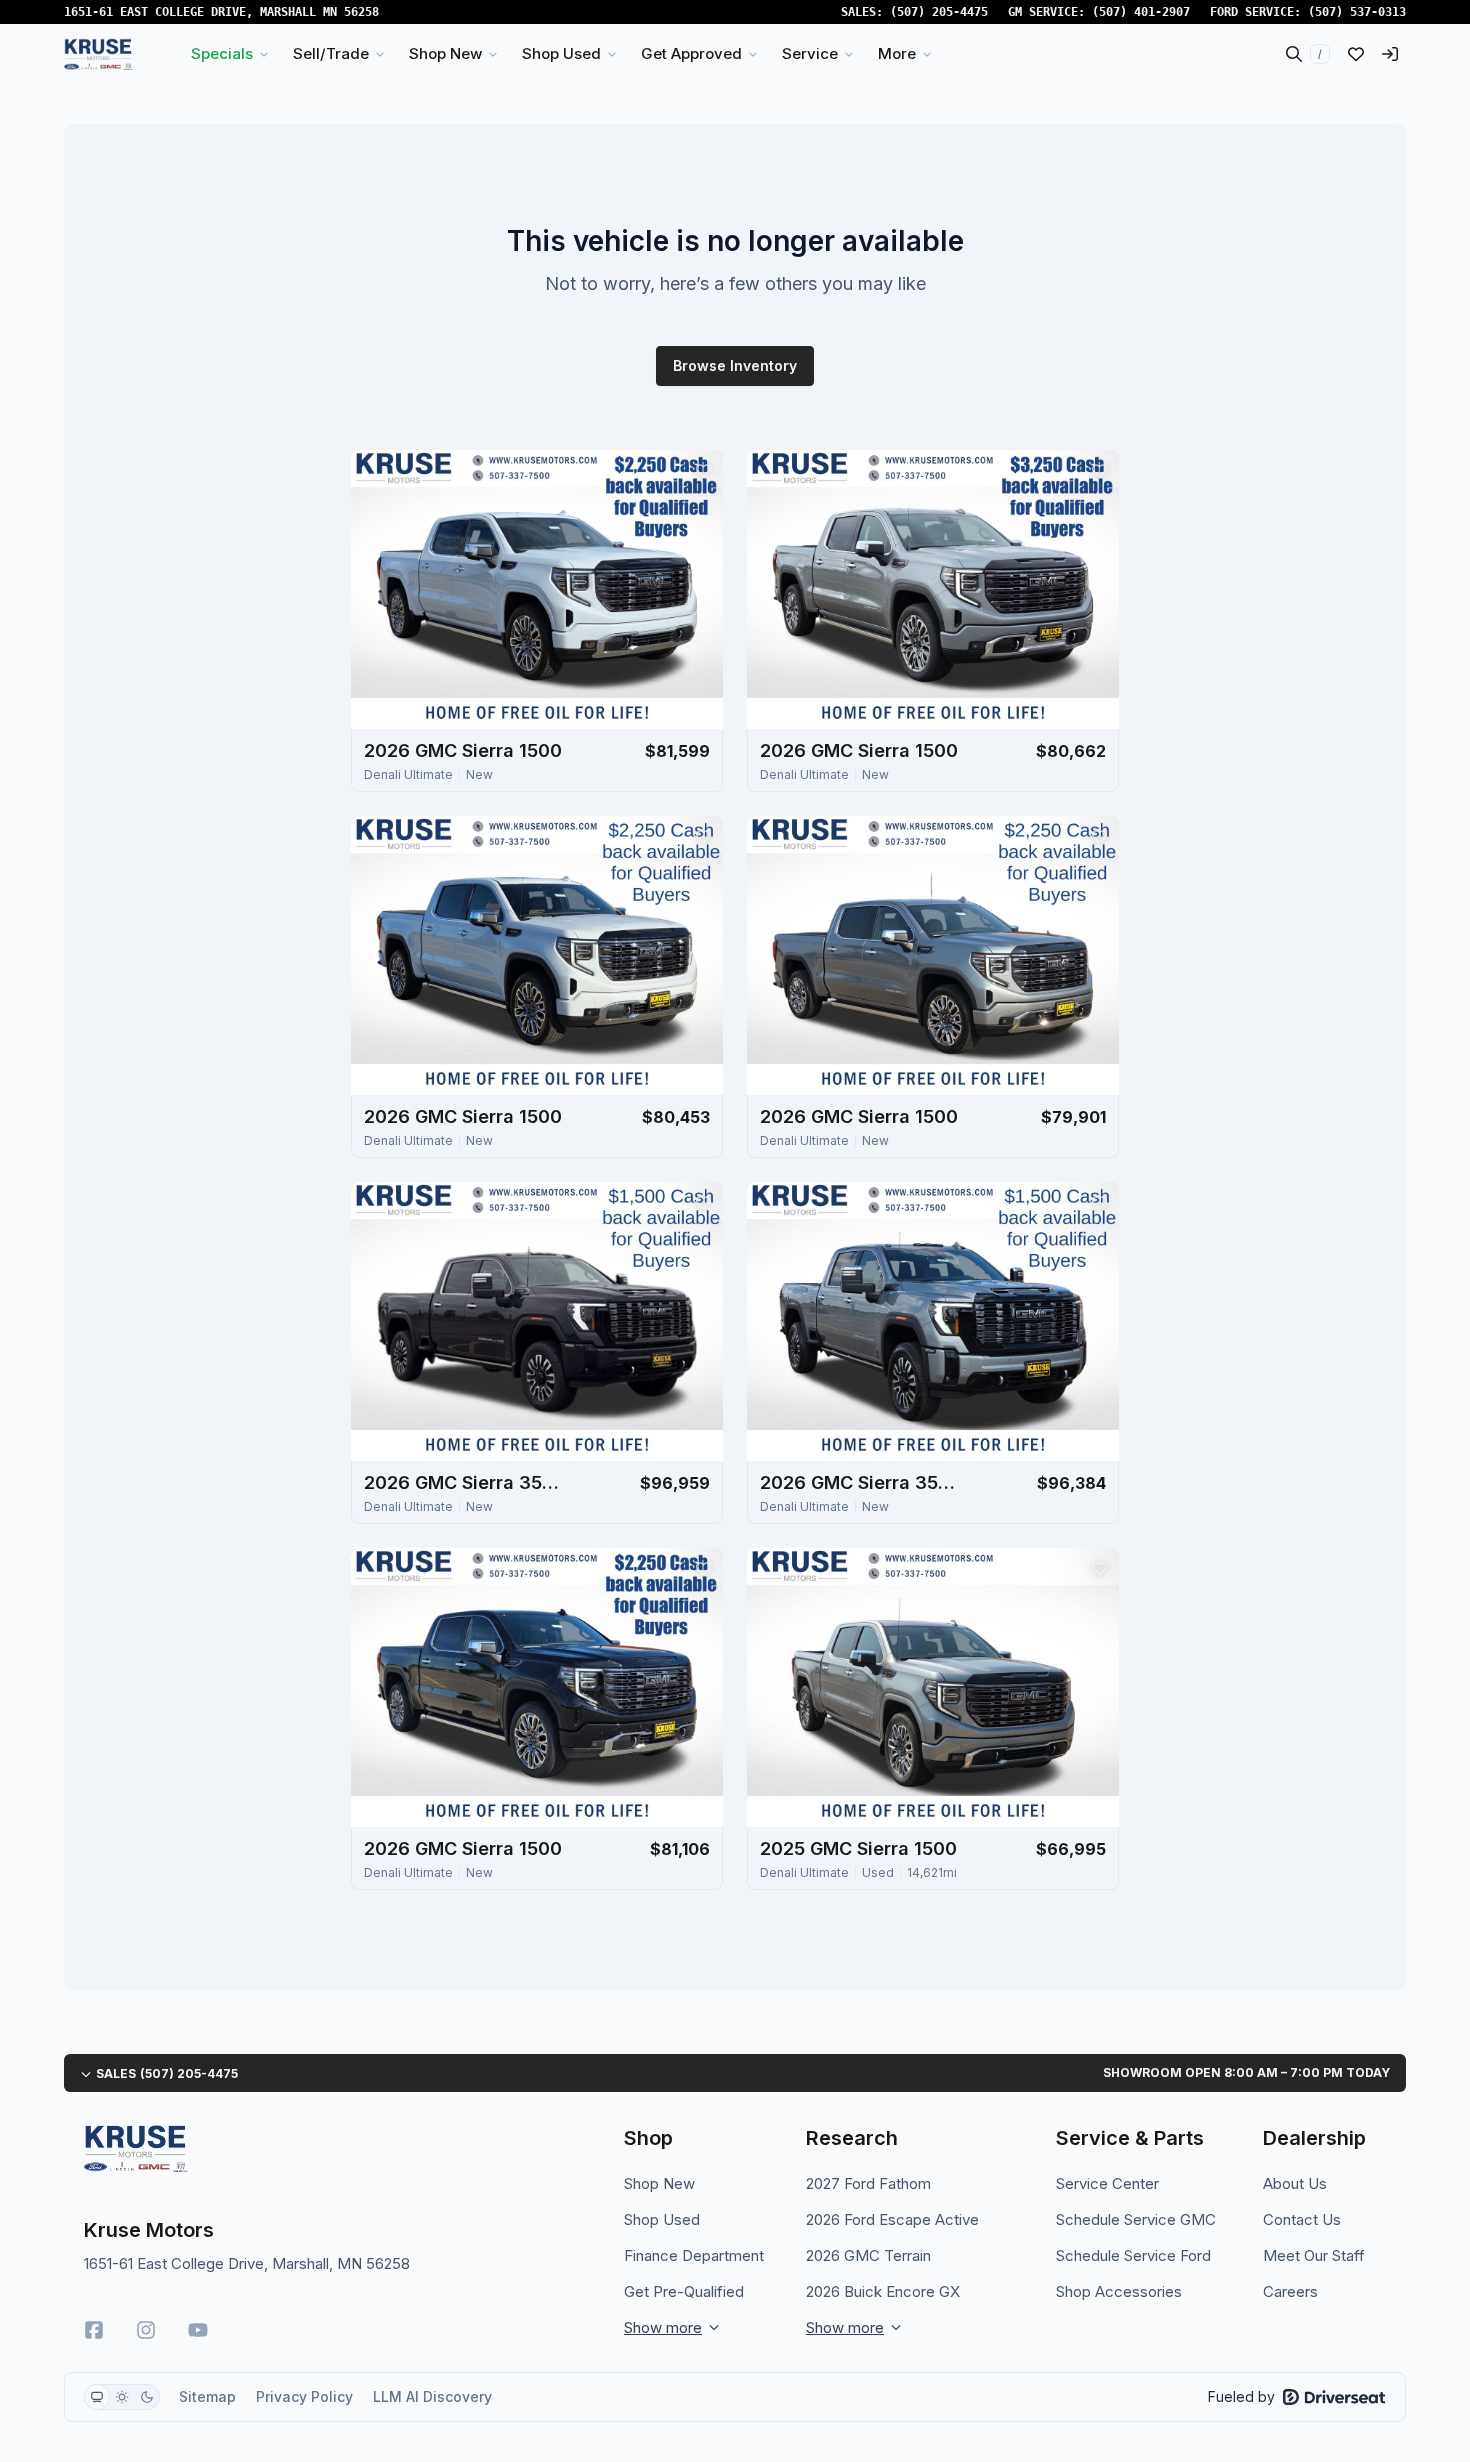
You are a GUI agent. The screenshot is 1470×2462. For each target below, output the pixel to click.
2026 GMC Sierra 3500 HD (464, 1482)
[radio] (97, 2397)
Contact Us (1302, 2219)
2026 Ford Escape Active (892, 2219)
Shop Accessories (1119, 2291)
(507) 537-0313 (1357, 12)
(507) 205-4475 (939, 12)
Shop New (659, 2183)
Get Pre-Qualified (684, 2291)
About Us (1295, 2183)
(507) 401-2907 (1141, 12)
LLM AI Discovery (432, 2396)
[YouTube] (198, 2330)
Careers (1290, 2291)
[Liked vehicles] (1356, 54)
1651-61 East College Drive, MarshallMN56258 (221, 12)
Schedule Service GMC (1136, 2219)
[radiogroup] (122, 2397)
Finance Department (694, 2255)
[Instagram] (146, 2330)
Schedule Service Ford (1133, 2255)
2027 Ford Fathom (868, 2183)
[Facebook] (94, 2330)
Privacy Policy (304, 2396)
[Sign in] (1390, 54)
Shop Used (662, 2219)
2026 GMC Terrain (868, 2255)
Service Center (1107, 2183)
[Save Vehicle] (703, 470)
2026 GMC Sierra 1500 (463, 750)
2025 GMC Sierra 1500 (858, 1848)
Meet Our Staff (1314, 2255)
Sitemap (207, 2396)
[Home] (98, 54)
